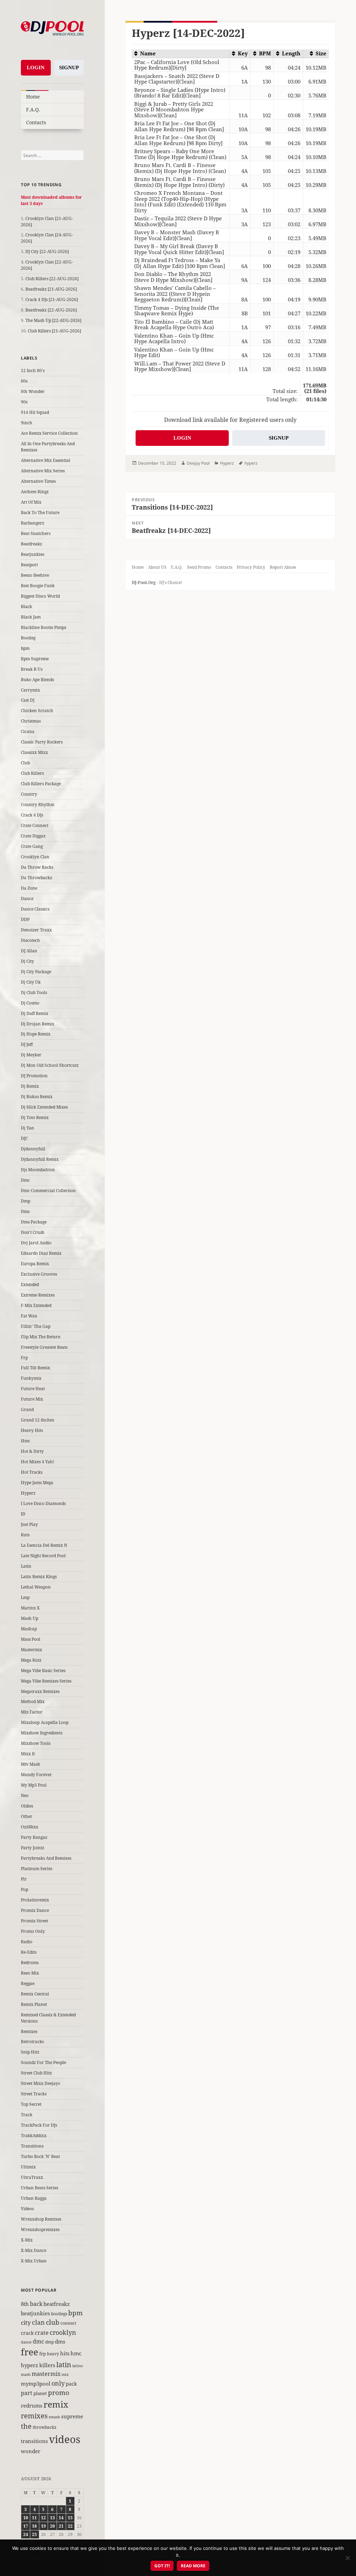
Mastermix (31, 1650)
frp (43, 2354)
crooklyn (63, 2332)
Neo (25, 1795)
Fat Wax (29, 1316)
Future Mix (32, 1399)
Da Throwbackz (37, 878)
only (58, 2383)
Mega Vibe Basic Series (43, 1671)
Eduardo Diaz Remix (41, 1253)
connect (68, 2323)
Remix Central (35, 1994)
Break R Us (32, 669)
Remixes (29, 2031)
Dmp (26, 1201)
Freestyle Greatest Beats (44, 1347)
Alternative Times (38, 481)
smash (54, 2417)
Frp (24, 1358)
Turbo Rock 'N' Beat (40, 2156)
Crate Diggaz (33, 836)
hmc (76, 2353)
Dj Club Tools (34, 992)
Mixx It (28, 1754)
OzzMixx (30, 1827)
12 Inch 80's (33, 371)
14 (61, 2518)
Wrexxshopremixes (40, 2230)
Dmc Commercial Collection (48, 1191)
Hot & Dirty (32, 1451)
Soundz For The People (43, 2062)
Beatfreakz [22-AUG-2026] (51, 310)
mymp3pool (36, 2384)
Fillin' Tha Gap (36, 1326)
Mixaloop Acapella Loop (45, 1722)
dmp (50, 2342)
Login (36, 68)
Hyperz (28, 1493)
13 (52, 2518)
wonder (31, 2451)
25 (34, 2534)
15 (70, 2518)
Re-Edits (29, 1952)
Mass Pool (31, 1639)
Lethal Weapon (36, 1587)
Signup (69, 68)
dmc (38, 2341)
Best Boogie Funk (38, 586)
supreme (72, 2416)
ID (23, 1514)
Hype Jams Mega (37, 1483)
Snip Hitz (30, 2052)
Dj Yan (27, 1128)
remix (56, 2404)
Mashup (29, 1629)
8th (25, 2304)
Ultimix (28, 2167)
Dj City (27, 961)
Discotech (30, 940)
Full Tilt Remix (35, 1368)
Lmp (25, 1597)
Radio (27, 1942)
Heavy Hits (32, 1430)
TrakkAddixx (34, 2136)
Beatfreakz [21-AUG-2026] (51, 289)
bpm (25, 648)
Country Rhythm (38, 805)
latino (78, 2366)
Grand (27, 1409)
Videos (27, 2209)
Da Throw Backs (37, 867)
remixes (34, 2416)
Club (25, 763)
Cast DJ (28, 700)
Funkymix (31, 1378)
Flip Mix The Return (41, 1337)
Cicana (28, 731)
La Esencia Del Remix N (44, 1545)
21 (61, 2526)
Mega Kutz (31, 1660)
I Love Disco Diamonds (43, 1503)
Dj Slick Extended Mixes (44, 1107)
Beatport (29, 565)
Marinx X (30, 1608)
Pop (25, 1889)
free (30, 2352)
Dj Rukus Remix (37, 1097)
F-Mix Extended (36, 1305)
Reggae (28, 1983)
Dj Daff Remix (35, 1013)
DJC (24, 1138)
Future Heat (33, 1389)
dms (60, 2341)
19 (43, 2526)
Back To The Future (40, 513)
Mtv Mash (31, 1764)
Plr (24, 1879)
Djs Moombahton (38, 1170)
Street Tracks (34, 2094)
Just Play (29, 1524)
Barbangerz (33, 523)
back (36, 2304)
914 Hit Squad (35, 412)
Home (33, 97)
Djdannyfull (33, 1149)
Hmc (26, 1441)
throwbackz (44, 2427)
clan (38, 2322)
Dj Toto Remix (35, 1117)
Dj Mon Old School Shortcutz (50, 1065)
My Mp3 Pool (34, 1785)
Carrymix (30, 690)
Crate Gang (32, 846)
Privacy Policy (251, 567)
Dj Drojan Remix (38, 1024)
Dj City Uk (31, 982)
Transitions (32, 2146)
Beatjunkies (33, 554)
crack (27, 2333)
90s (24, 402)
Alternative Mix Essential (46, 460)
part (27, 2393)
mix (65, 2374)
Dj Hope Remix (36, 1034)
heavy (53, 2354)
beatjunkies (35, 2313)
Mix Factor (32, 1712)
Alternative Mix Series (43, 471)
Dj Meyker (31, 1055)
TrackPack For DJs (39, 2125)
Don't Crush (33, 1232)
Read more (193, 2566)
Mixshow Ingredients (42, 1733)
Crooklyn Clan (35, 857)
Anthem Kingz (35, 492)
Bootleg (28, 638)
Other (27, 1816)
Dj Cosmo (30, 1003)
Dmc (25, 1180)
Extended (30, 1285)
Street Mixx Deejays (40, 2083)
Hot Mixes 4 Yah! (38, 1462)
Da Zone (29, 888)
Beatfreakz (31, 544)
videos (65, 2439)
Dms (25, 1211)
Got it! (162, 2566)
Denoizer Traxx (36, 930)
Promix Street (34, 1921)
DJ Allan (29, 951)
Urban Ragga (34, 2198)
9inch (27, 423)
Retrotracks (32, 2042)
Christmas (31, 721)
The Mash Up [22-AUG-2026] (53, 320)
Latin (26, 1566)
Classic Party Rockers (42, 742)
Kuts (25, 1535)
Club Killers (32, 773)
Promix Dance (35, 1910)
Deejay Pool (198, 463)
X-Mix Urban (34, 2261)
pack (71, 2384)
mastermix (46, 2374)
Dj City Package (36, 972)
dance (26, 2342)
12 (43, 2518)
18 (34, 2526)
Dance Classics (35, 909)
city (26, 2322)
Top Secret (31, 2104)
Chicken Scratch (37, 711)
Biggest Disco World (40, 596)
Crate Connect (35, 825)
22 (70, 2526)
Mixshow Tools (36, 1743)
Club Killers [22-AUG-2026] (52, 279)
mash (26, 2374)
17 (26, 2526)
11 (34, 2518)
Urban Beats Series (39, 2188)
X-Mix (27, 2240)
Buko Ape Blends (37, 680)
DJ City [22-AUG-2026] (47, 251)
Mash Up (30, 1618)
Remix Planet (34, 2004)
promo (59, 2393)
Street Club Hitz (36, 2073)
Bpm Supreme (35, 659)
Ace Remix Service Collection (49, 433)
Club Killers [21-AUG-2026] (54, 331)
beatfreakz (57, 2304)
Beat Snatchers (36, 533)
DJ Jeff (27, 1044)
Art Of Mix (31, 502)
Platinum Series (37, 1869)
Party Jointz (33, 1848)
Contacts (36, 122)
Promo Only (33, 1931)
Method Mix (33, 1701)
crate (42, 2333)
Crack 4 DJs (32, 815)
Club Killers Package (41, 784)
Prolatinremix (35, 1900)
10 (26, 2518)
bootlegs (59, 2314)
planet (40, 2393)
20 (52, 2526)
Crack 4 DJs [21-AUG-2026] (52, 300)
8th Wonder (33, 391)
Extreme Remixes (38, 1295)
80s (24, 381)
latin (64, 2364)
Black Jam (31, 617)
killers (47, 2365)
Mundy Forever (36, 1775)
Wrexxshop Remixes (41, 2219)
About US (157, 567)
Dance (27, 899)
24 (26, 2534)
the (26, 2426)
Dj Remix (30, 1086)
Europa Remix (35, 1264)
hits (65, 2353)
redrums (32, 2405)
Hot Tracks (32, 1472)
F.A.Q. (33, 109)
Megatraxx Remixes (40, 1691)
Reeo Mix (30, 1973)
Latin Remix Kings (39, 1577)
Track (27, 2115)
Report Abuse (283, 567)
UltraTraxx (32, 2177)
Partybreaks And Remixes (46, 1858)
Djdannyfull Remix (40, 1159)
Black (26, 606)
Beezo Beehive (35, 575)
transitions (34, 2441)
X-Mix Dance (34, 2250)
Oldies (27, 1806)
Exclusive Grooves (39, 1274)
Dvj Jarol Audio (36, 1243)
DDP (25, 919)
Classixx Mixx (34, 752)
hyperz (30, 2365)
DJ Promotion (34, 1076)
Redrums (30, 1963)
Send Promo (199, 567)
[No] (347, 2558)
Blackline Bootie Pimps (43, 627)
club (53, 2322)
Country (29, 794)
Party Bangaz (34, 1837)
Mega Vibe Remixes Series (46, 1681)
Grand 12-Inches (37, 1420)
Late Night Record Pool (43, 1556)
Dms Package (34, 1222)
